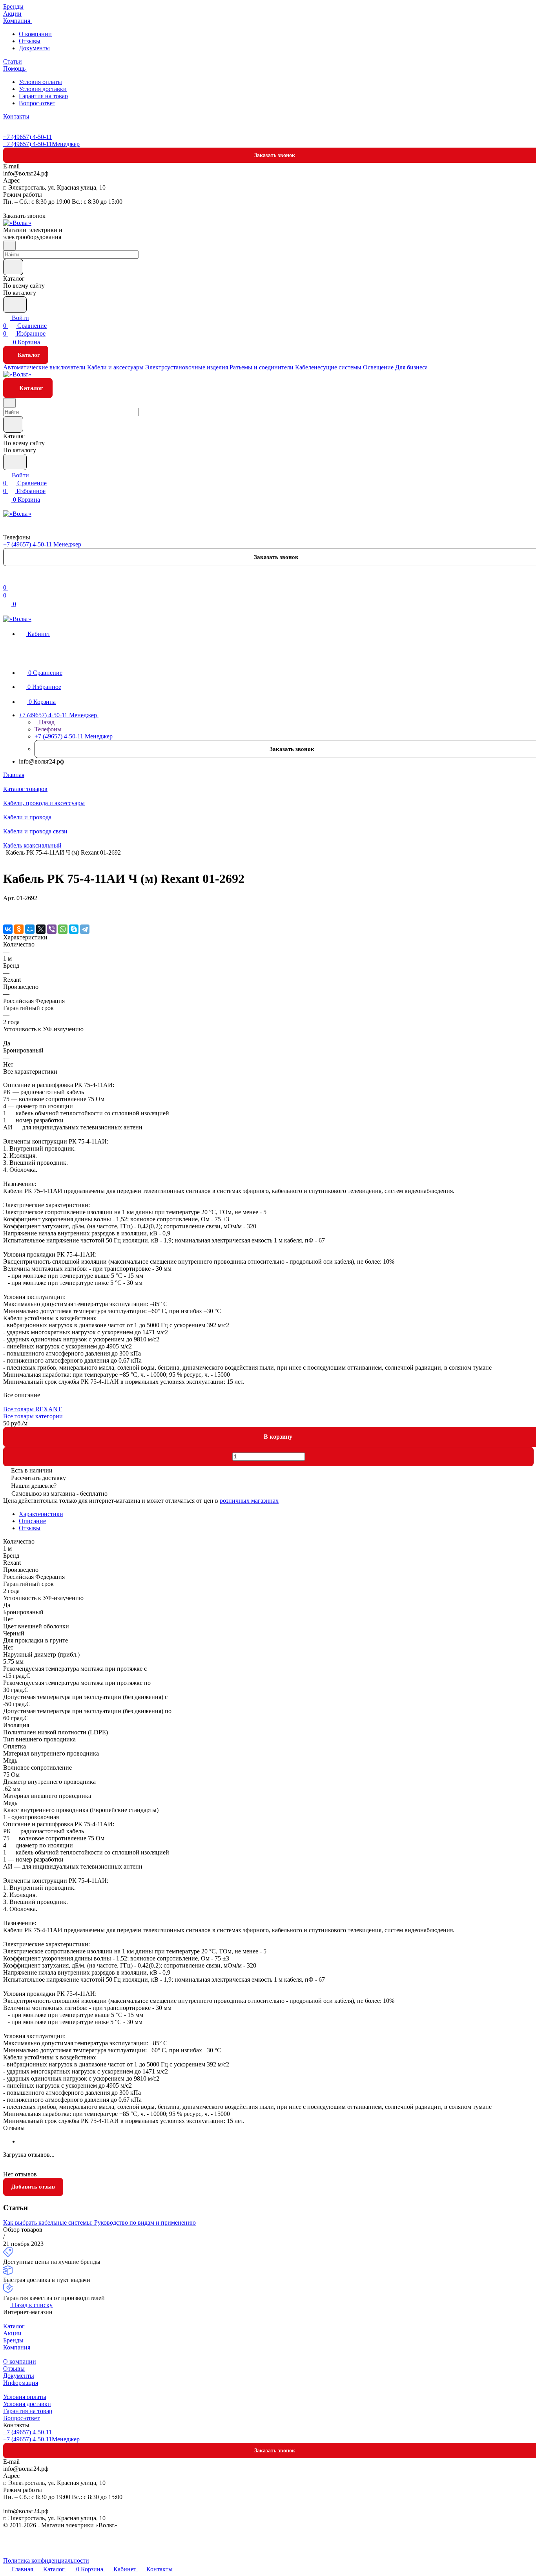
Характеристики (41, 1514)
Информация (21, 2383)
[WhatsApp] (63, 929)
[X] (41, 929)
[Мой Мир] (30, 929)
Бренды (13, 2340)
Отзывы (30, 41)
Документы (34, 48)
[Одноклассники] (19, 929)
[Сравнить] (7, 913)
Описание (32, 1521)
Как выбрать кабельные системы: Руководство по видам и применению (99, 2222)
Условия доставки (43, 89)
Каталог (14, 2326)
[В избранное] (7, 905)
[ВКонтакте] (8, 929)
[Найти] (15, 305)
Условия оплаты (40, 82)
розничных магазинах (249, 1501)
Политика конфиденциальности (46, 2560)
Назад (46, 722)
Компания (17, 2347)
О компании (35, 34)
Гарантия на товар (43, 96)
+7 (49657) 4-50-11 (27, 137)
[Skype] (74, 929)
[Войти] (7, 580)
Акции (12, 2333)
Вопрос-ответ (37, 103)
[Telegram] (85, 929)
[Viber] (52, 929)
